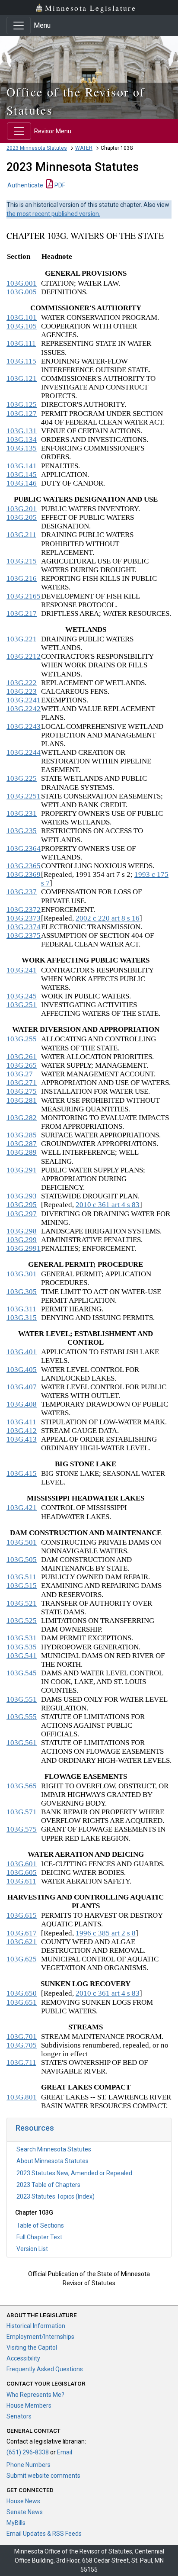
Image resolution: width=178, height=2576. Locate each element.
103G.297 (22, 1214)
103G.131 (22, 431)
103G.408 (22, 1404)
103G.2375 (24, 935)
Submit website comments (43, 2476)
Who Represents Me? (35, 2395)
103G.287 (22, 1144)
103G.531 (22, 1638)
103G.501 (22, 1542)
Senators (19, 2416)
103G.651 (22, 2002)
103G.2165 (24, 596)
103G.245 (22, 996)
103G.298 (22, 1231)
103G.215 (22, 561)
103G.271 (22, 1083)
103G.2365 (24, 866)
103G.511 (21, 1577)
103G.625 (22, 1959)
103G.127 (22, 414)
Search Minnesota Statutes (54, 2149)
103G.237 (22, 892)
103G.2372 (24, 910)
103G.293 (22, 1196)
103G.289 (22, 1152)
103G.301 (22, 1274)
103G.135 (22, 448)
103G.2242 (24, 709)
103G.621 (22, 1942)
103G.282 (22, 1118)
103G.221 (22, 639)
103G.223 (22, 691)
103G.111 (21, 343)
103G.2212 (24, 656)
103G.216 (22, 578)
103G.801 (22, 2097)
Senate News (25, 2512)
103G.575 (22, 1829)
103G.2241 (24, 700)
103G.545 (22, 1673)
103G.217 (22, 613)
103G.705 (22, 2045)
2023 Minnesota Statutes (37, 148)
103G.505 (22, 1560)
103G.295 (22, 1205)
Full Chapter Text (39, 2237)
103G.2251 (24, 796)
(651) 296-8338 (28, 2452)
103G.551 (22, 1699)
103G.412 (22, 1431)
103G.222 (22, 683)
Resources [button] (35, 2128)
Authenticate (25, 185)
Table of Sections (40, 2225)
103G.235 (22, 831)
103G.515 (22, 1586)
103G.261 (22, 1057)
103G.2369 (24, 874)
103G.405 (22, 1370)
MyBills (16, 2523)
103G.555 (22, 1717)
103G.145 (22, 475)
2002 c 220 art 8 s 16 (108, 918)
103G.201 (22, 509)
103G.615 (22, 1915)
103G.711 (21, 2062)
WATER (84, 148)
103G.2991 (24, 1248)
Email (65, 2452)
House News (23, 2501)
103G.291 (22, 1170)
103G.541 (22, 1656)
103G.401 (22, 1352)
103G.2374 (24, 927)
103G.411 (21, 1422)
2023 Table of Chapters (48, 2185)
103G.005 (22, 292)
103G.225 (22, 778)
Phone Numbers (29, 2465)
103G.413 (22, 1439)
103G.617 (22, 1933)
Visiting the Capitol (32, 2347)
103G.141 (22, 466)
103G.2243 (24, 726)
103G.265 (22, 1065)
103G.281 (22, 1100)
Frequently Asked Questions (45, 2369)
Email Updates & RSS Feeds (44, 2534)
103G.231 (22, 813)
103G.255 (22, 1039)
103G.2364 (24, 848)
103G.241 (22, 970)
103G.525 (22, 1621)
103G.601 (22, 1864)
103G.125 (22, 404)
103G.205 (22, 517)
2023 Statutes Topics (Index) (56, 2196)
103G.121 (22, 378)
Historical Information (36, 2326)
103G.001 (22, 283)
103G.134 (22, 440)
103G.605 (22, 1872)
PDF (59, 185)
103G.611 (21, 1881)
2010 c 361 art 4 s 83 (108, 1205)
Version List (32, 2249)
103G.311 (21, 1309)
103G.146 (22, 483)
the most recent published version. (53, 214)
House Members (29, 2405)
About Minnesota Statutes (52, 2161)
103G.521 (22, 1603)
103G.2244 (24, 752)
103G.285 (22, 1135)
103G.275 (22, 1091)
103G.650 (22, 1993)
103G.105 (22, 326)
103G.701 (22, 2037)
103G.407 (22, 1387)
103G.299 (22, 1240)
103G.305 (22, 1292)
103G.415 (22, 1473)
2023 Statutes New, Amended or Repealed (74, 2173)
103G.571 (22, 1812)
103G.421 (22, 1508)
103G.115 (21, 361)
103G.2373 (24, 918)
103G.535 (22, 1647)
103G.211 (21, 535)
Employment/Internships (40, 2337)
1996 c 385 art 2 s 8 (106, 1933)
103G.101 (22, 317)
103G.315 (22, 1318)
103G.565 (22, 1786)
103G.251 (22, 1005)
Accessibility (23, 2358)
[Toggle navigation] (19, 26)
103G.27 (20, 1074)
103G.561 (22, 1743)
